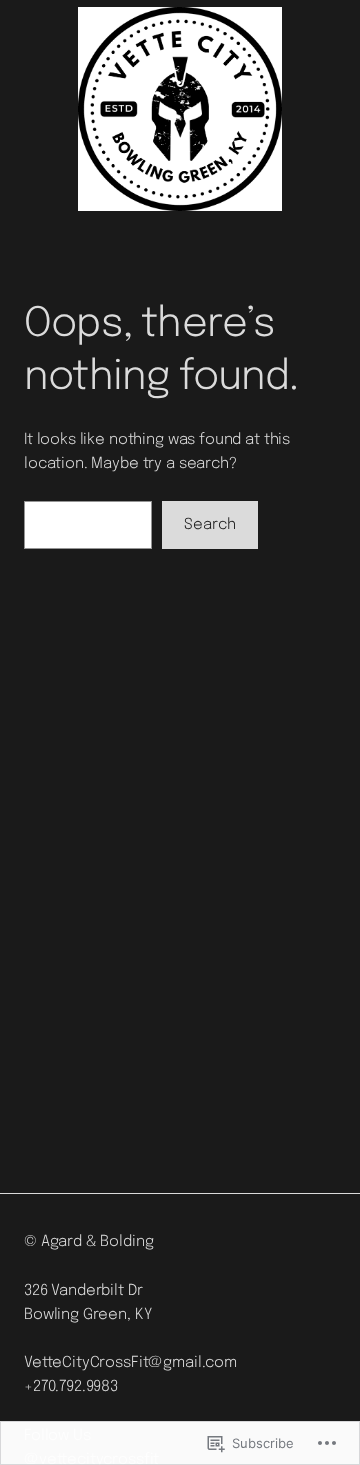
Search (210, 525)
